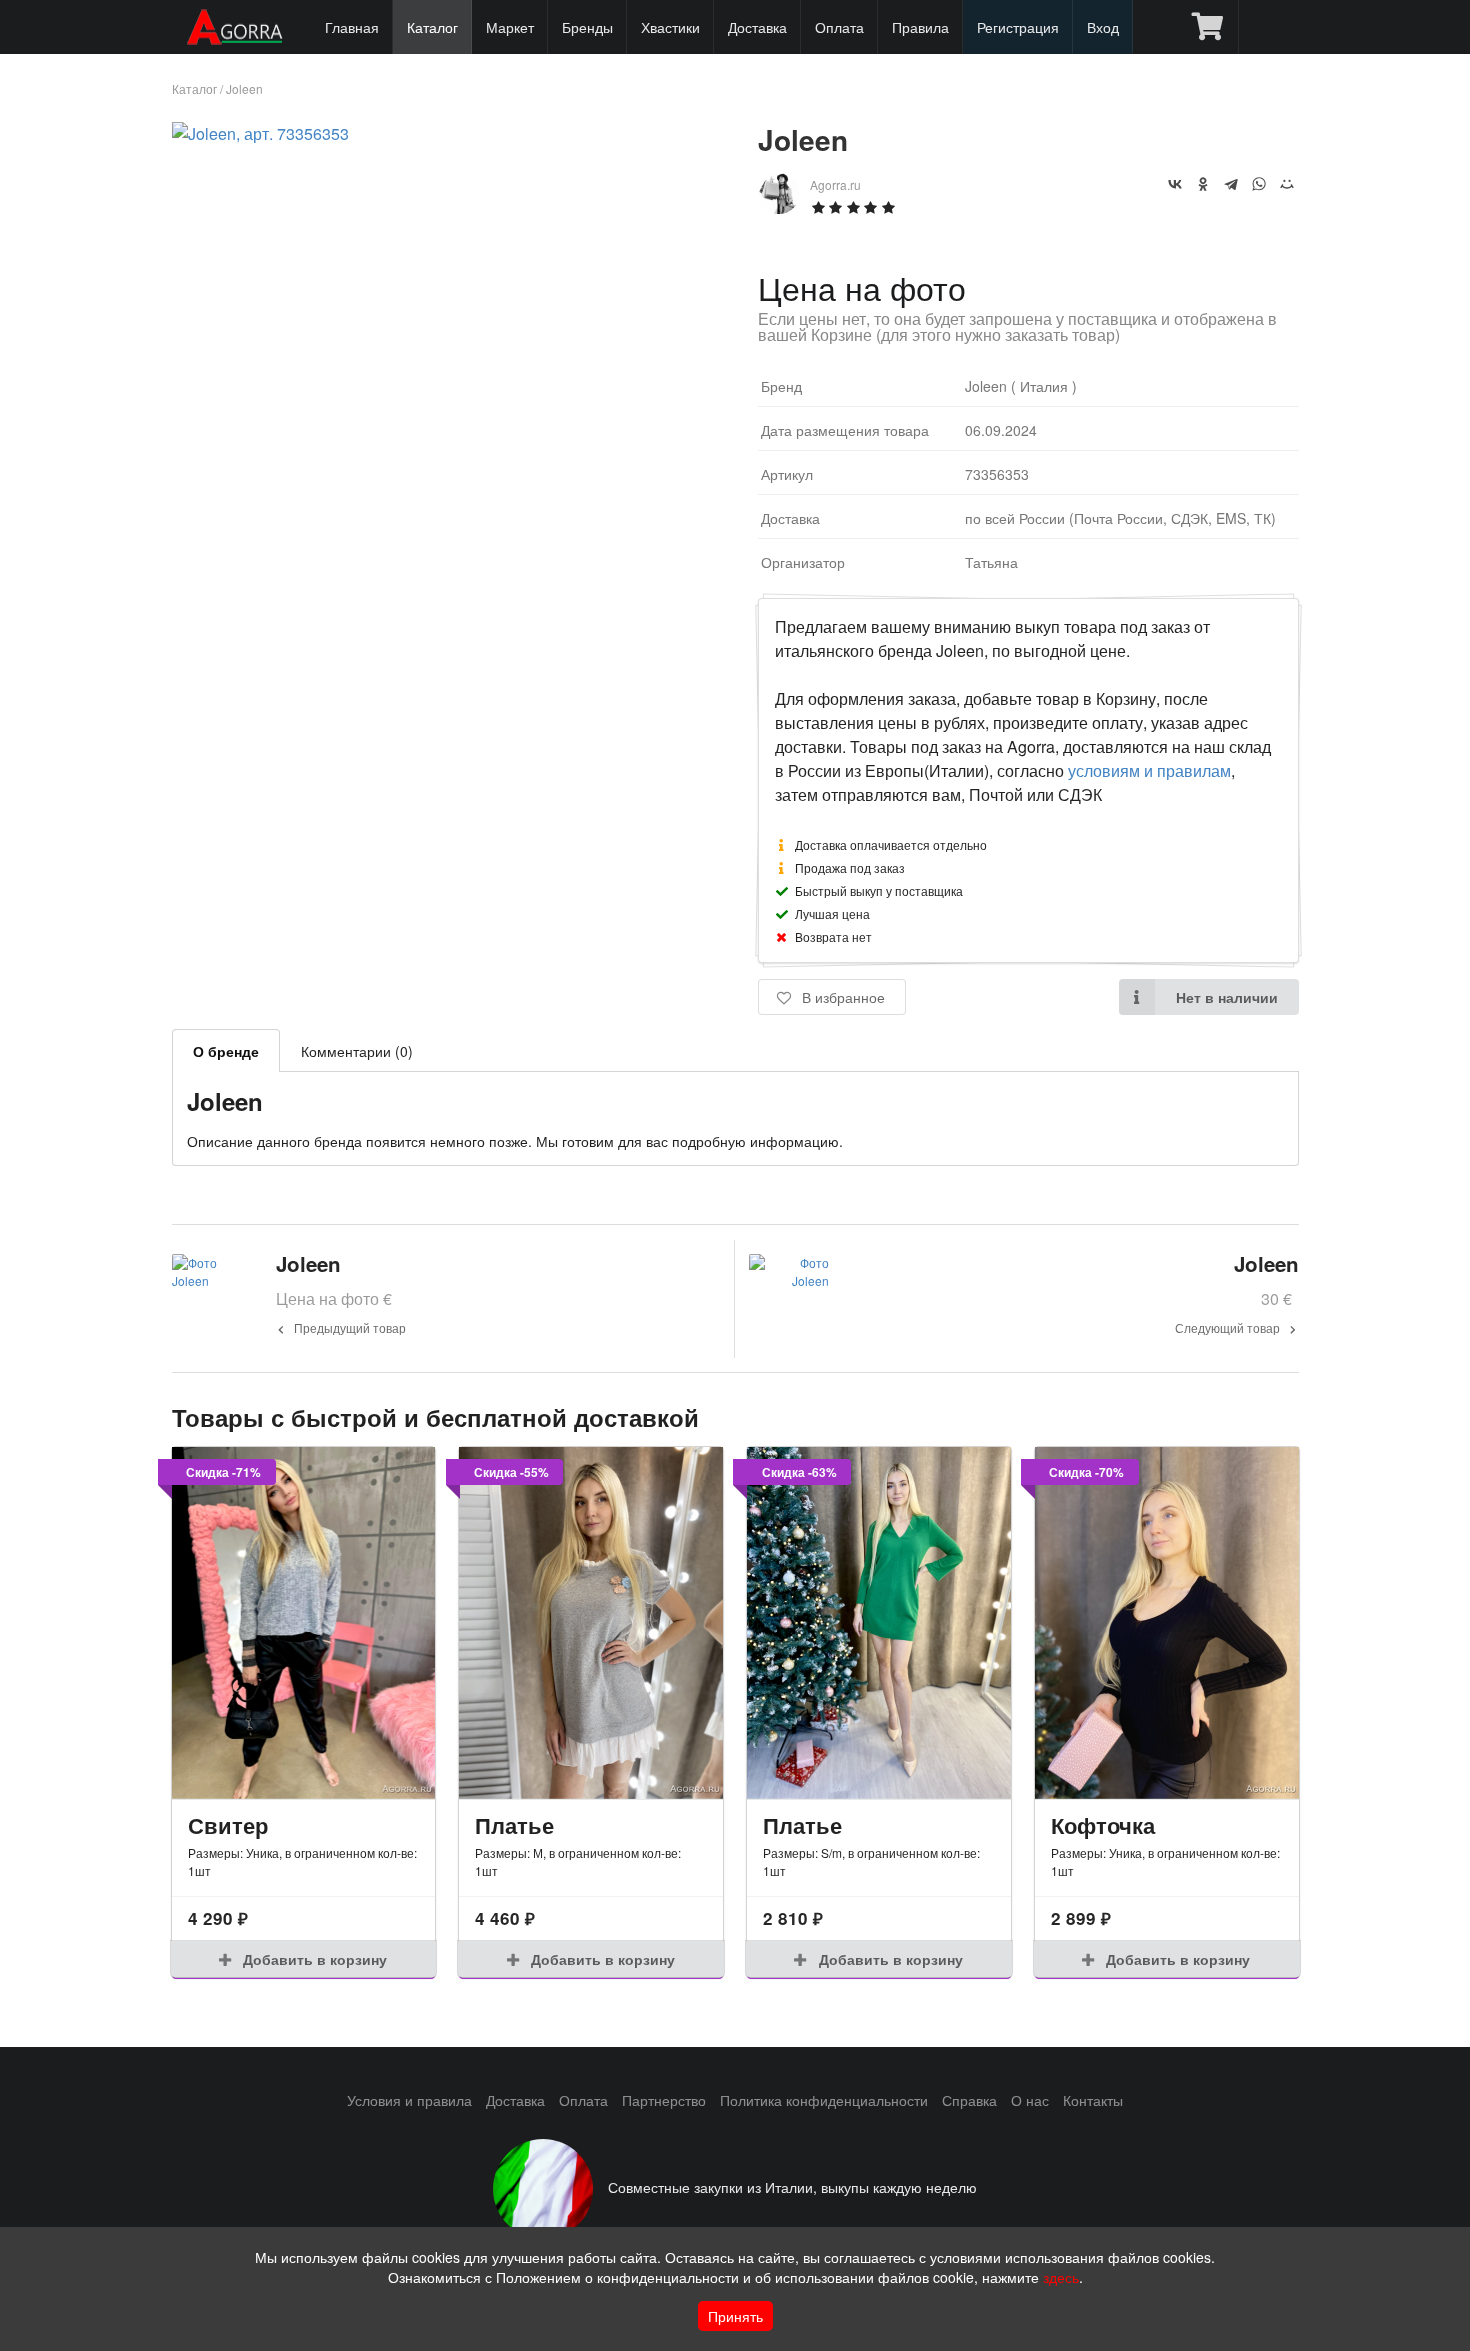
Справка (969, 2100)
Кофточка (1103, 1825)
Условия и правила (409, 2100)
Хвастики (670, 27)
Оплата (839, 27)
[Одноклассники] (1203, 184)
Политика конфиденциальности (824, 2100)
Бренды (587, 27)
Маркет (510, 27)
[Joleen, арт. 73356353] (260, 133)
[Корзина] (1207, 27)
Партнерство (664, 2100)
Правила (920, 27)
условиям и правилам (1149, 770)
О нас (1030, 2100)
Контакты (1093, 2100)
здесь (1061, 2277)
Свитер (228, 1825)
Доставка (757, 27)
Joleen (244, 88)
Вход (1103, 27)
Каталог (432, 27)
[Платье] (591, 1623)
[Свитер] (304, 1623)
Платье (514, 1825)
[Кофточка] (1167, 1623)
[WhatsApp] (1259, 184)
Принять (735, 2316)
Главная (352, 27)
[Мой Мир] (1287, 184)
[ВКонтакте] (1175, 184)
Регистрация (1018, 27)
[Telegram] (1231, 184)
